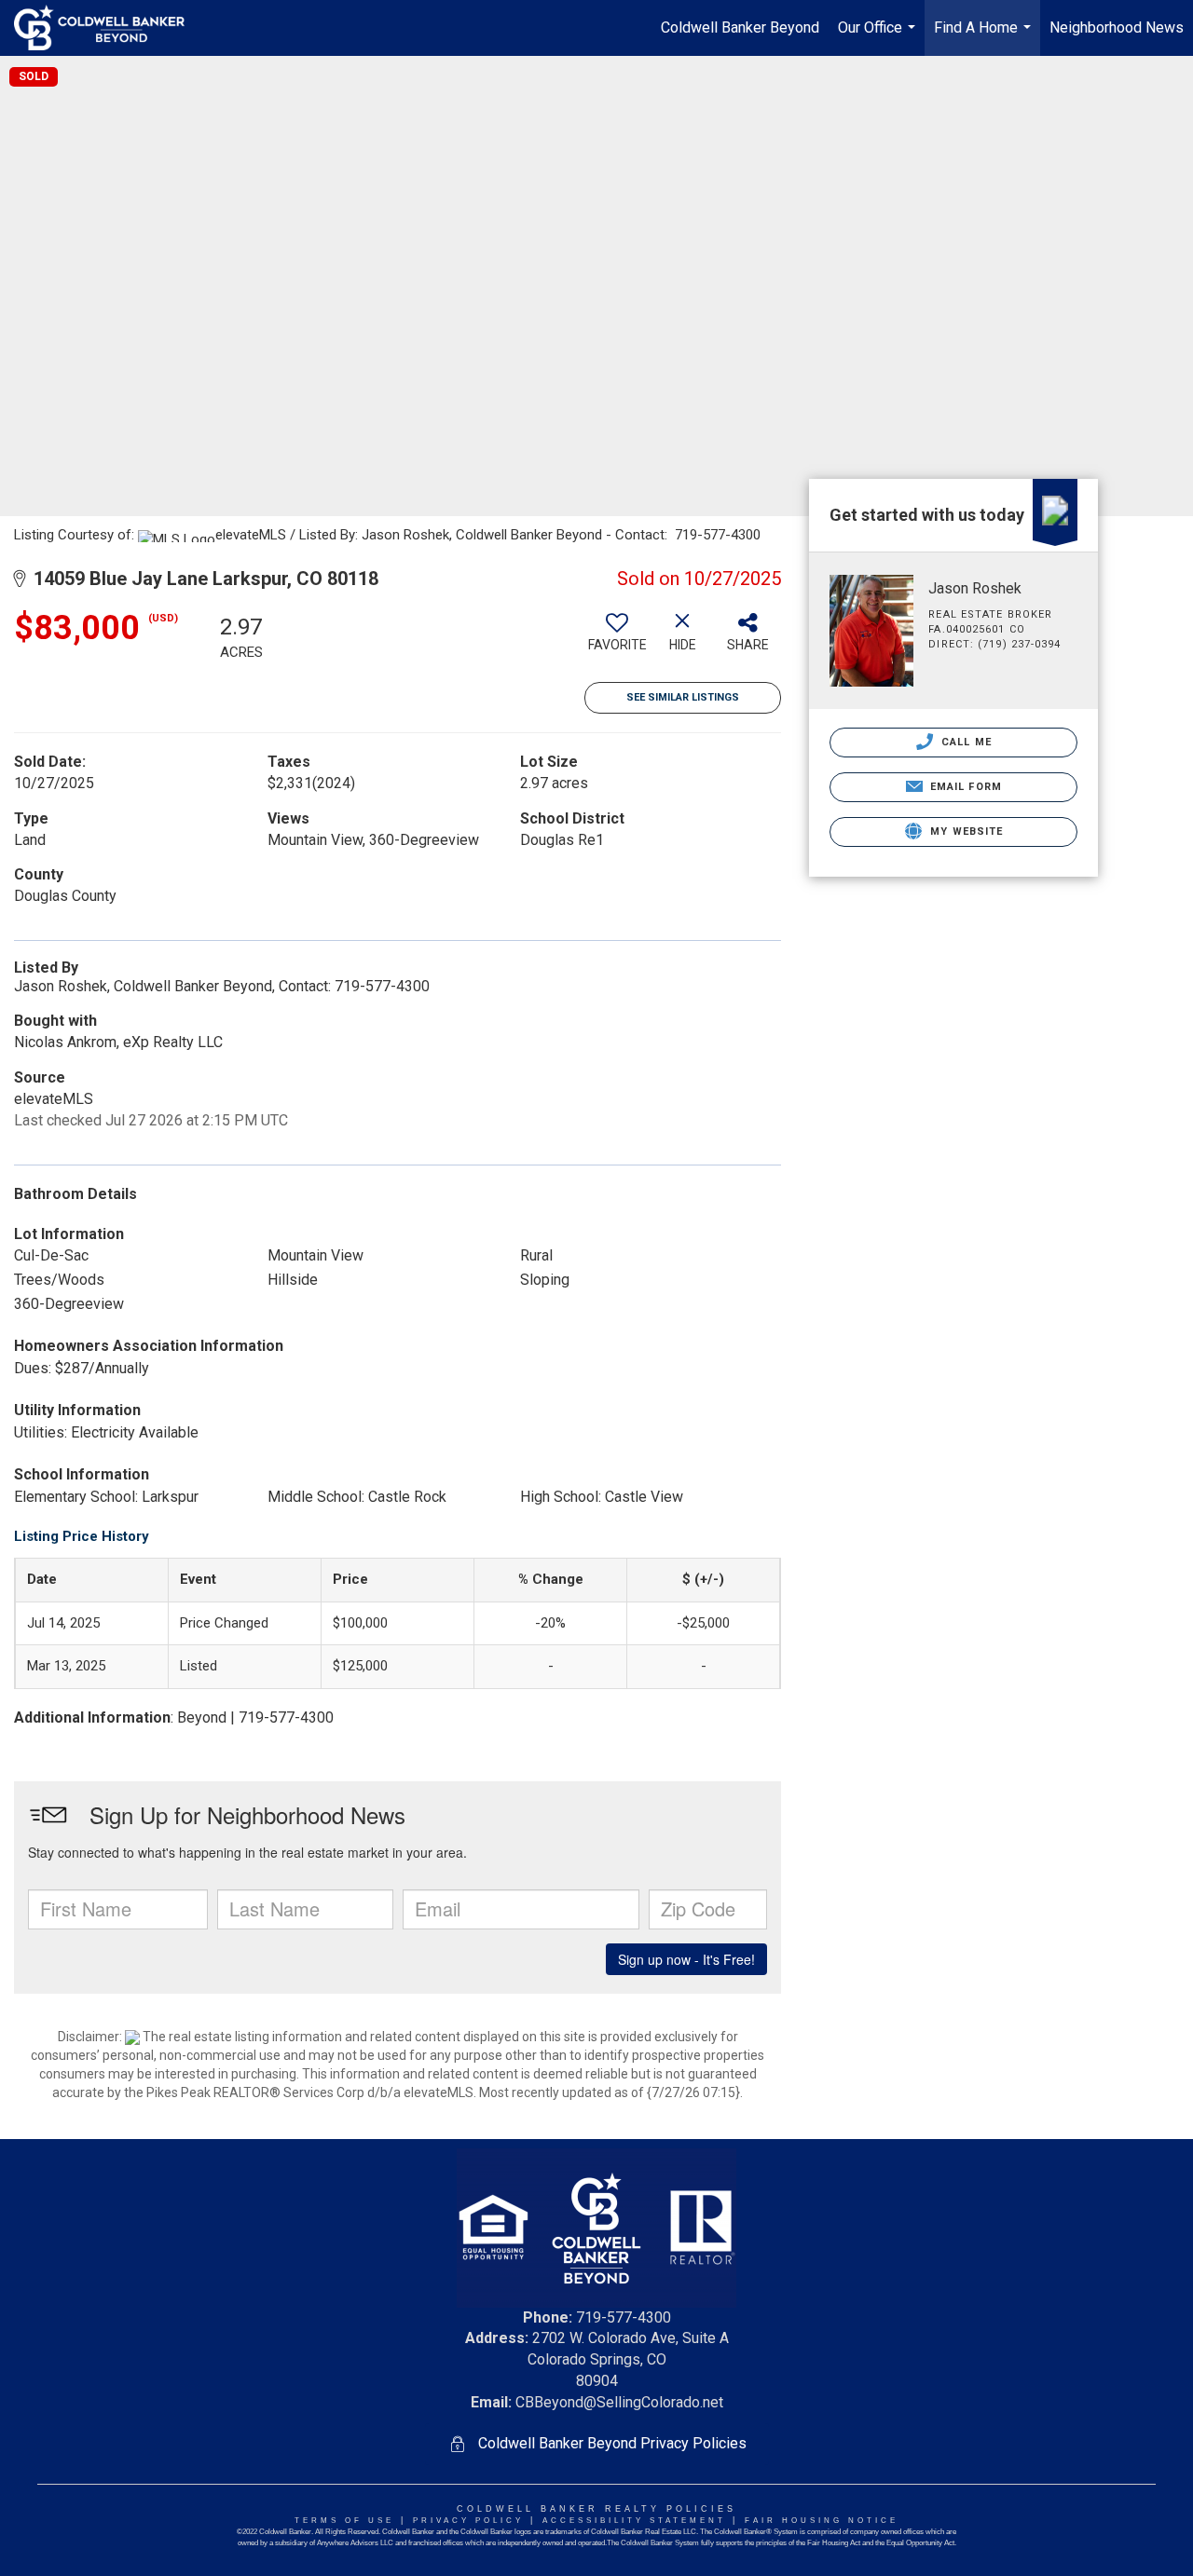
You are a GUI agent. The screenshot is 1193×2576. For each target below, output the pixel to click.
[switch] (617, 639)
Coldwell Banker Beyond (740, 27)
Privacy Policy (468, 2521)
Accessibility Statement (634, 2521)
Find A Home (985, 37)
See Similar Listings (683, 697)
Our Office (879, 37)
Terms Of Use (344, 2521)
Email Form (964, 787)
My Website (965, 831)
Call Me (965, 742)
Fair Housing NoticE (822, 2521)
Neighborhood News (1117, 27)
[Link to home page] (109, 28)
